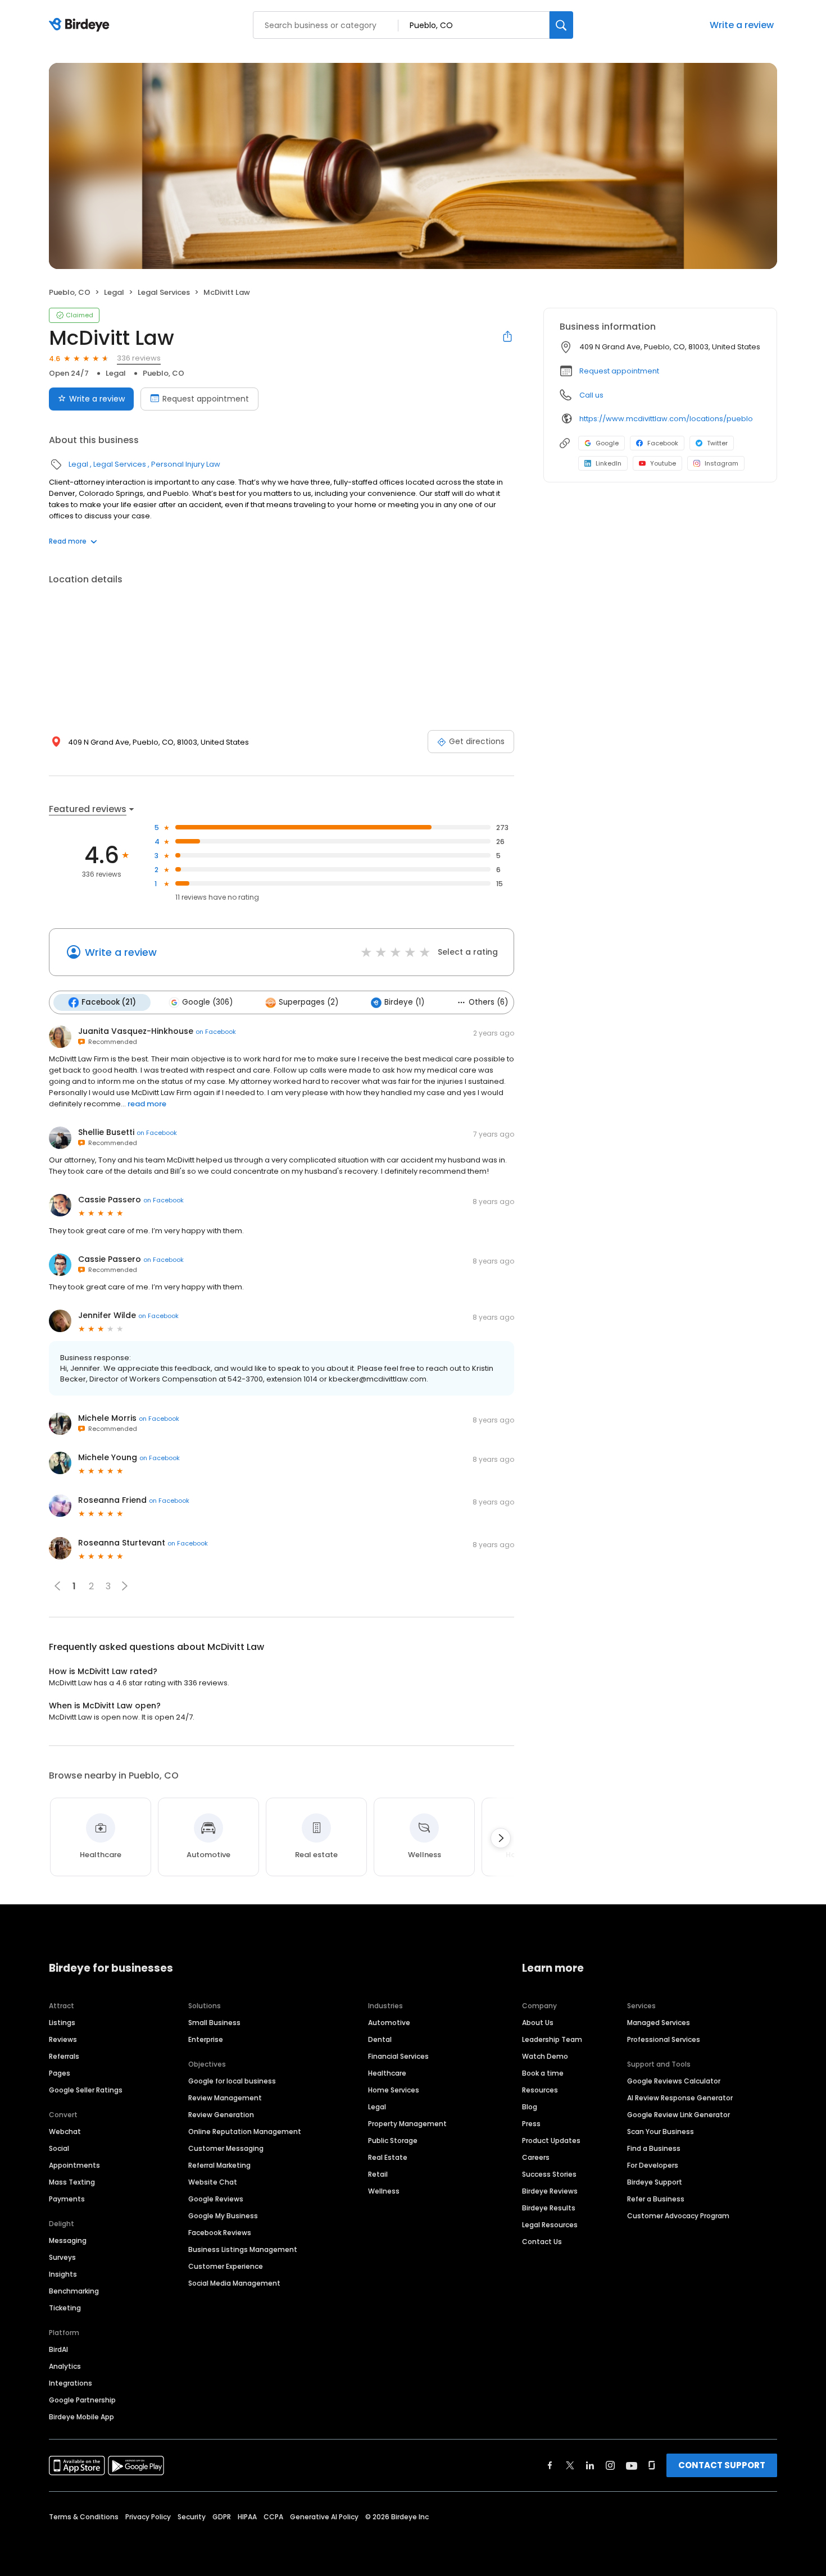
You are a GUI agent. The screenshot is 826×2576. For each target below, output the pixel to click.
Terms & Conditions (84, 2517)
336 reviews (139, 358)
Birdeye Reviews (550, 2191)
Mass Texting (72, 2182)
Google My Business (223, 2216)
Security (192, 2517)
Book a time (543, 2073)
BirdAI (58, 2349)
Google (607, 443)
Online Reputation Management (245, 2132)
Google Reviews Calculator (674, 2081)
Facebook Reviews (220, 2233)
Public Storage (393, 2140)
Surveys (62, 2257)
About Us (538, 2023)
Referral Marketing (219, 2165)
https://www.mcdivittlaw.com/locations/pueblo (666, 419)
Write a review (742, 25)
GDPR (222, 2517)
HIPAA (247, 2517)
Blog (530, 2107)
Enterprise (206, 2039)
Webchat (65, 2132)
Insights (63, 2274)
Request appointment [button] (619, 371)
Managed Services (659, 2023)
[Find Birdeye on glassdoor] (652, 2465)
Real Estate (388, 2157)
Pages (60, 2073)
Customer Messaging (226, 2148)
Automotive (389, 2023)
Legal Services (164, 292)
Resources (540, 2090)
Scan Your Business (661, 2132)
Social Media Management (234, 2283)
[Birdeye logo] (81, 25)
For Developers (653, 2165)
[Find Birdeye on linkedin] (590, 2465)
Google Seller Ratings (86, 2090)
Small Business (214, 2023)
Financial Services (398, 2056)
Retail (378, 2174)
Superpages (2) (308, 1002)
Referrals (64, 2056)
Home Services (394, 2090)
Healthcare (387, 2073)
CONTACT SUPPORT (722, 2465)
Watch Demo (545, 2056)
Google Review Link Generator (678, 2115)
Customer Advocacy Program (678, 2216)
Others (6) (488, 1002)
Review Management (225, 2098)
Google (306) (207, 1002)
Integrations (71, 2383)
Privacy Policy (148, 2517)
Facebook (663, 443)
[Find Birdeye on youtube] (632, 2465)
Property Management (407, 2124)
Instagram (721, 463)
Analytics (65, 2366)
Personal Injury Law (186, 464)
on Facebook (216, 1032)
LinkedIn (609, 463)
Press (531, 2124)
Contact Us (542, 2242)
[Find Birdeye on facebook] (550, 2465)
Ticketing (65, 2308)
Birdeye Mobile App (81, 2417)
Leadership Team (552, 2039)
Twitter (717, 443)
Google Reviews (216, 2199)
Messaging (68, 2240)
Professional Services (664, 2039)
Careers (536, 2157)
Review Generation (221, 2115)
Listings (62, 2023)
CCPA (273, 2517)
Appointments (74, 2165)
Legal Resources (550, 2225)
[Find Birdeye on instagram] (610, 2465)
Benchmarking (74, 2291)
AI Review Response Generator (680, 2098)
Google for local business (232, 2081)
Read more (68, 541)
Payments (67, 2199)
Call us (591, 395)
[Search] (561, 25)
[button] (125, 1586)
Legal (114, 292)
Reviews (63, 2039)
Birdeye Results (549, 2208)
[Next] (501, 1838)
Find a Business (654, 2148)
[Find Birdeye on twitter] (570, 2465)
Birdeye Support (655, 2182)
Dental (380, 2039)
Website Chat (213, 2182)
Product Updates (551, 2140)
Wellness (384, 2191)
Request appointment (206, 399)
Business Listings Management (243, 2249)
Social (59, 2148)
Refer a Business (656, 2199)
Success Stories (549, 2174)
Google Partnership (82, 2400)
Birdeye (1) (404, 1002)
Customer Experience (226, 2266)
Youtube (663, 463)
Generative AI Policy (324, 2517)
